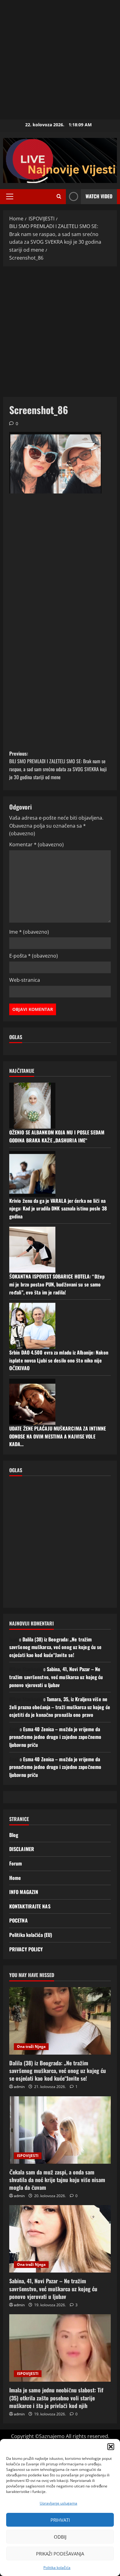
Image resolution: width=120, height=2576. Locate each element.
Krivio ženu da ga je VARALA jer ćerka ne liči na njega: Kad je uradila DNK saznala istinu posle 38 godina (58, 1208)
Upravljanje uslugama (58, 2503)
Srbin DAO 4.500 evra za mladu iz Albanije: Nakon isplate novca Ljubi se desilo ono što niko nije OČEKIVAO (59, 1360)
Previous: (58, 765)
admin (19, 2087)
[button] (111, 2447)
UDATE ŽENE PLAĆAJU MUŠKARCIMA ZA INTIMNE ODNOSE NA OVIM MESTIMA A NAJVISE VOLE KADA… (58, 1436)
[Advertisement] (60, 60)
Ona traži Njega (31, 2046)
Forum (16, 1863)
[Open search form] (59, 196)
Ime (29, 932)
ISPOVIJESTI (28, 2156)
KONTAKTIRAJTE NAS (30, 1906)
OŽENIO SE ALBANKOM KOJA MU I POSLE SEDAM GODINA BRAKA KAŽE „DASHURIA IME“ (57, 1136)
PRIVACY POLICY (26, 1949)
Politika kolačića (57, 2568)
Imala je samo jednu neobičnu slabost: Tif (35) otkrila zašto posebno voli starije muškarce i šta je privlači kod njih (56, 2398)
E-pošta (34, 956)
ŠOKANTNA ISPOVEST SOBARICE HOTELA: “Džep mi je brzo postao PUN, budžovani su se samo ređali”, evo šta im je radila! (57, 1284)
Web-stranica (25, 980)
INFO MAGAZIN (24, 1892)
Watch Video (99, 196)
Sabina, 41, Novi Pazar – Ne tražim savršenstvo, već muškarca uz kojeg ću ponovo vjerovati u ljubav (56, 1677)
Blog (14, 1835)
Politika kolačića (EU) (31, 1935)
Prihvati (60, 2520)
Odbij (60, 2537)
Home (15, 1878)
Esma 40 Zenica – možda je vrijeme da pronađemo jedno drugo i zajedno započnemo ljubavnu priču (55, 1737)
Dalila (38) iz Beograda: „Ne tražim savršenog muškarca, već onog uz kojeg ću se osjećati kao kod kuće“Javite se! (55, 1647)
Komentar (36, 844)
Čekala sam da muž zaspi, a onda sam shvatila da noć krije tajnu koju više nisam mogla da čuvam (57, 2180)
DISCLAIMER (22, 1849)
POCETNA (18, 1920)
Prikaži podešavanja (60, 2554)
